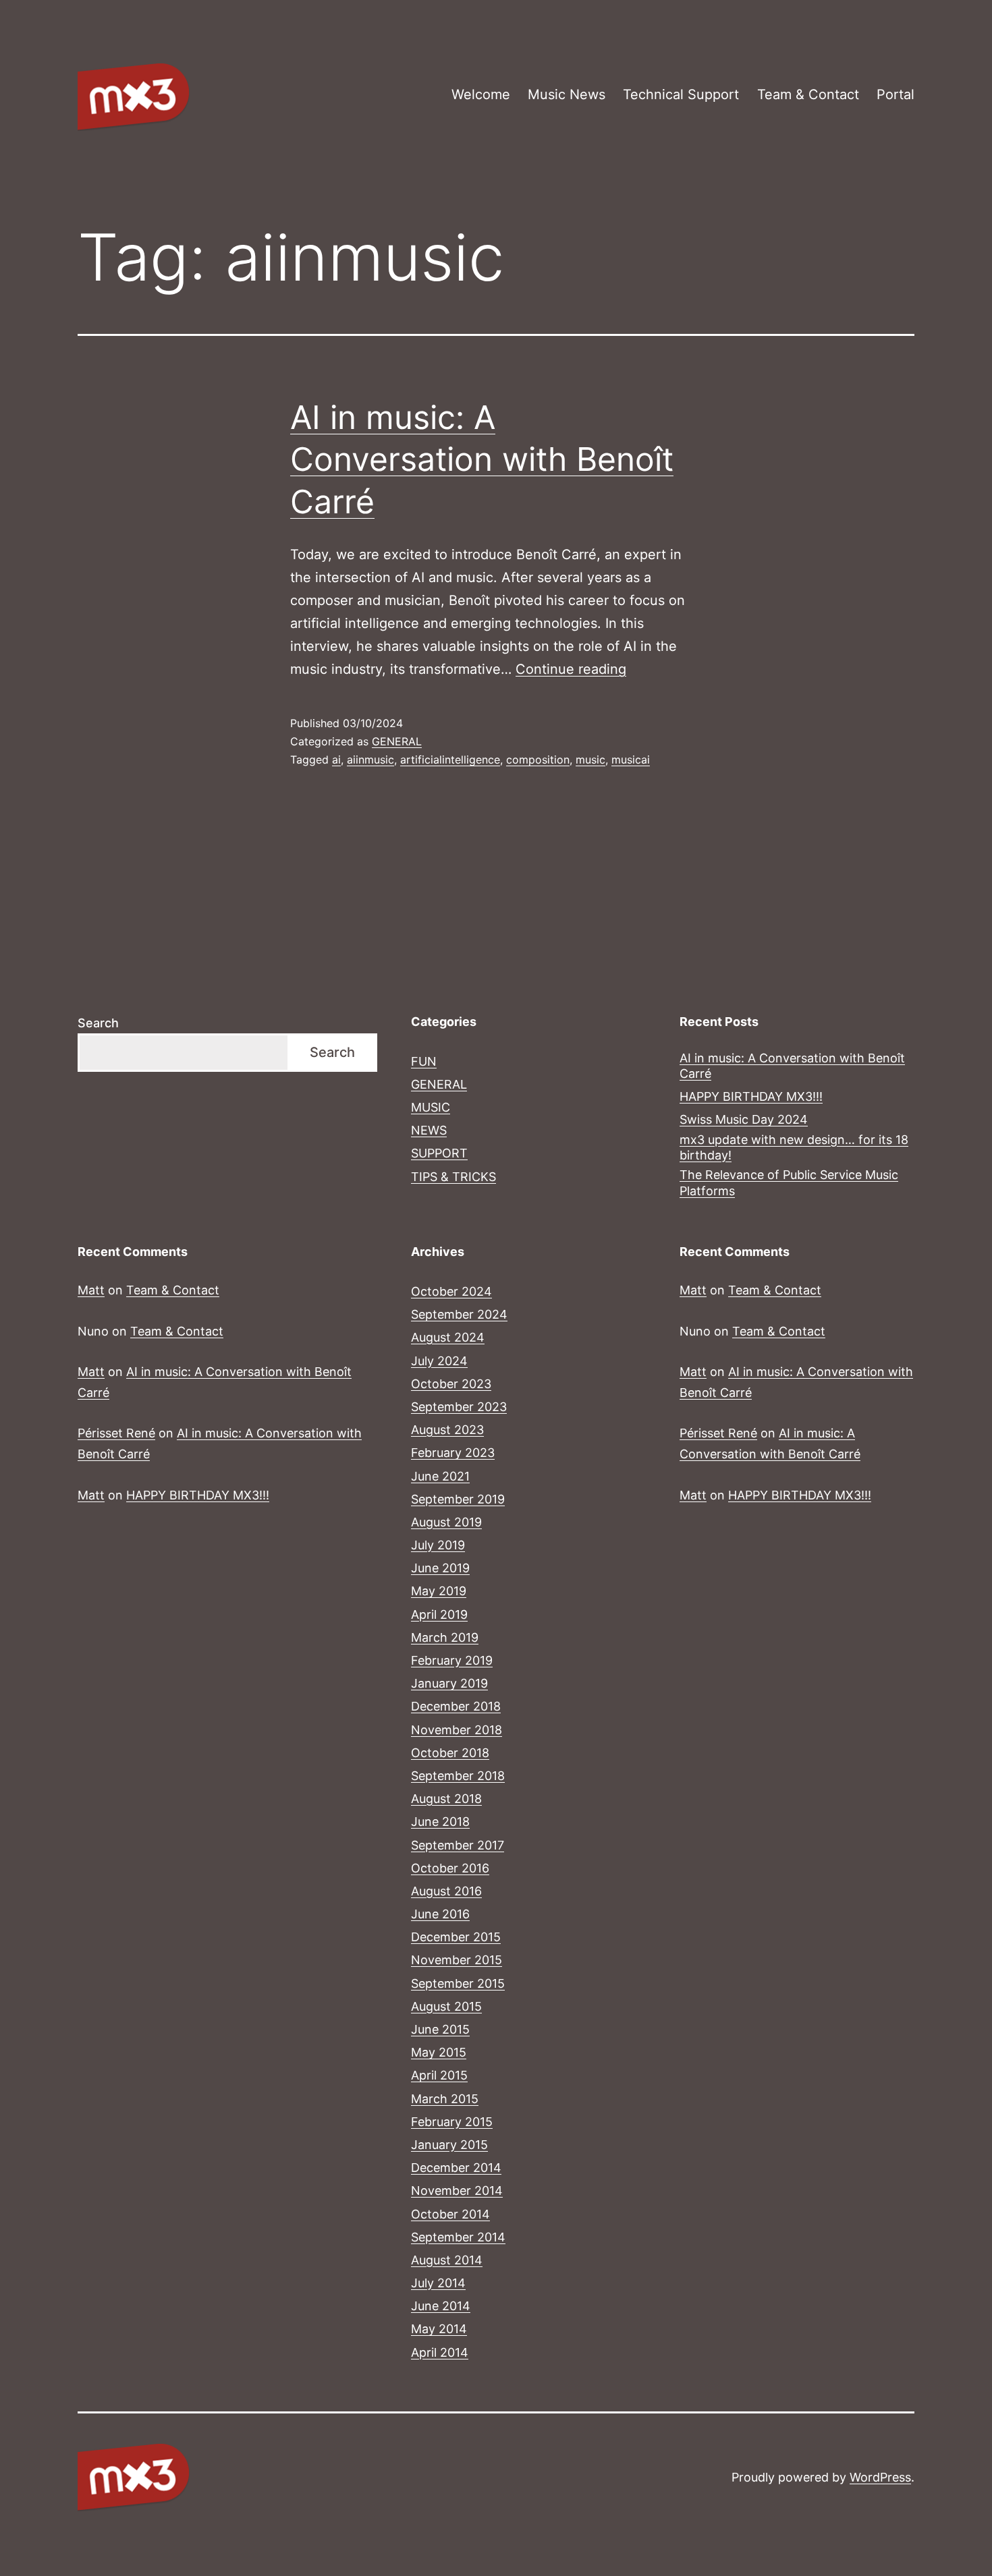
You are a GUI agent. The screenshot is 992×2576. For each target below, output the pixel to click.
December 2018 (456, 1706)
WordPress (880, 2477)
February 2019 (452, 1660)
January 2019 (449, 1683)
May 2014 (439, 2329)
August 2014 (447, 2260)
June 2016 (440, 1914)
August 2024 (448, 1337)
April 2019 (439, 1614)
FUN (424, 1061)
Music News (567, 94)
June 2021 (440, 1476)
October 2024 (451, 1291)
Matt (91, 1290)
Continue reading (571, 669)
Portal (895, 94)
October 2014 (450, 2214)
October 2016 (450, 1868)
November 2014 (457, 2191)
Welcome (481, 94)
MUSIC (431, 1107)
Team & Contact (808, 94)
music (590, 760)
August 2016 (446, 1891)
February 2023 (453, 1453)
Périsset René (116, 1433)
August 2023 (447, 1430)
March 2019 (445, 1637)
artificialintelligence (450, 760)
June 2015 (440, 2029)
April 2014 (440, 2352)
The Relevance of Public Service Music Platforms (789, 1182)
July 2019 (438, 1545)
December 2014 (456, 2168)
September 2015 (458, 1983)
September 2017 (458, 1845)
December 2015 (456, 1937)
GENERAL (397, 741)
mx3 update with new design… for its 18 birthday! (794, 1147)
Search (98, 1023)
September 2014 (458, 2237)
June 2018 (440, 1822)
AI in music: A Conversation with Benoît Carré (482, 459)
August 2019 (446, 1522)
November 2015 (457, 1960)
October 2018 (450, 1753)
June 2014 (441, 2306)
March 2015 (445, 2099)
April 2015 (439, 2075)
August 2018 (446, 1799)
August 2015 (446, 2006)
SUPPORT (439, 1153)
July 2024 (439, 1361)
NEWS (429, 1130)
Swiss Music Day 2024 (744, 1119)
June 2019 (440, 1568)
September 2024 (459, 1314)
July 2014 (438, 2283)
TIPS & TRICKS (453, 1177)
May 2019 (439, 1591)
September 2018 (458, 1776)
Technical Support (681, 94)
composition (538, 760)
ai (336, 760)
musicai (631, 760)
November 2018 (457, 1730)
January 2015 (449, 2145)
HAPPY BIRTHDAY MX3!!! (751, 1096)
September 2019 (458, 1499)
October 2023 (451, 1384)
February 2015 (452, 2122)
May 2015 (439, 2052)
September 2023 (459, 1407)
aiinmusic (370, 760)
